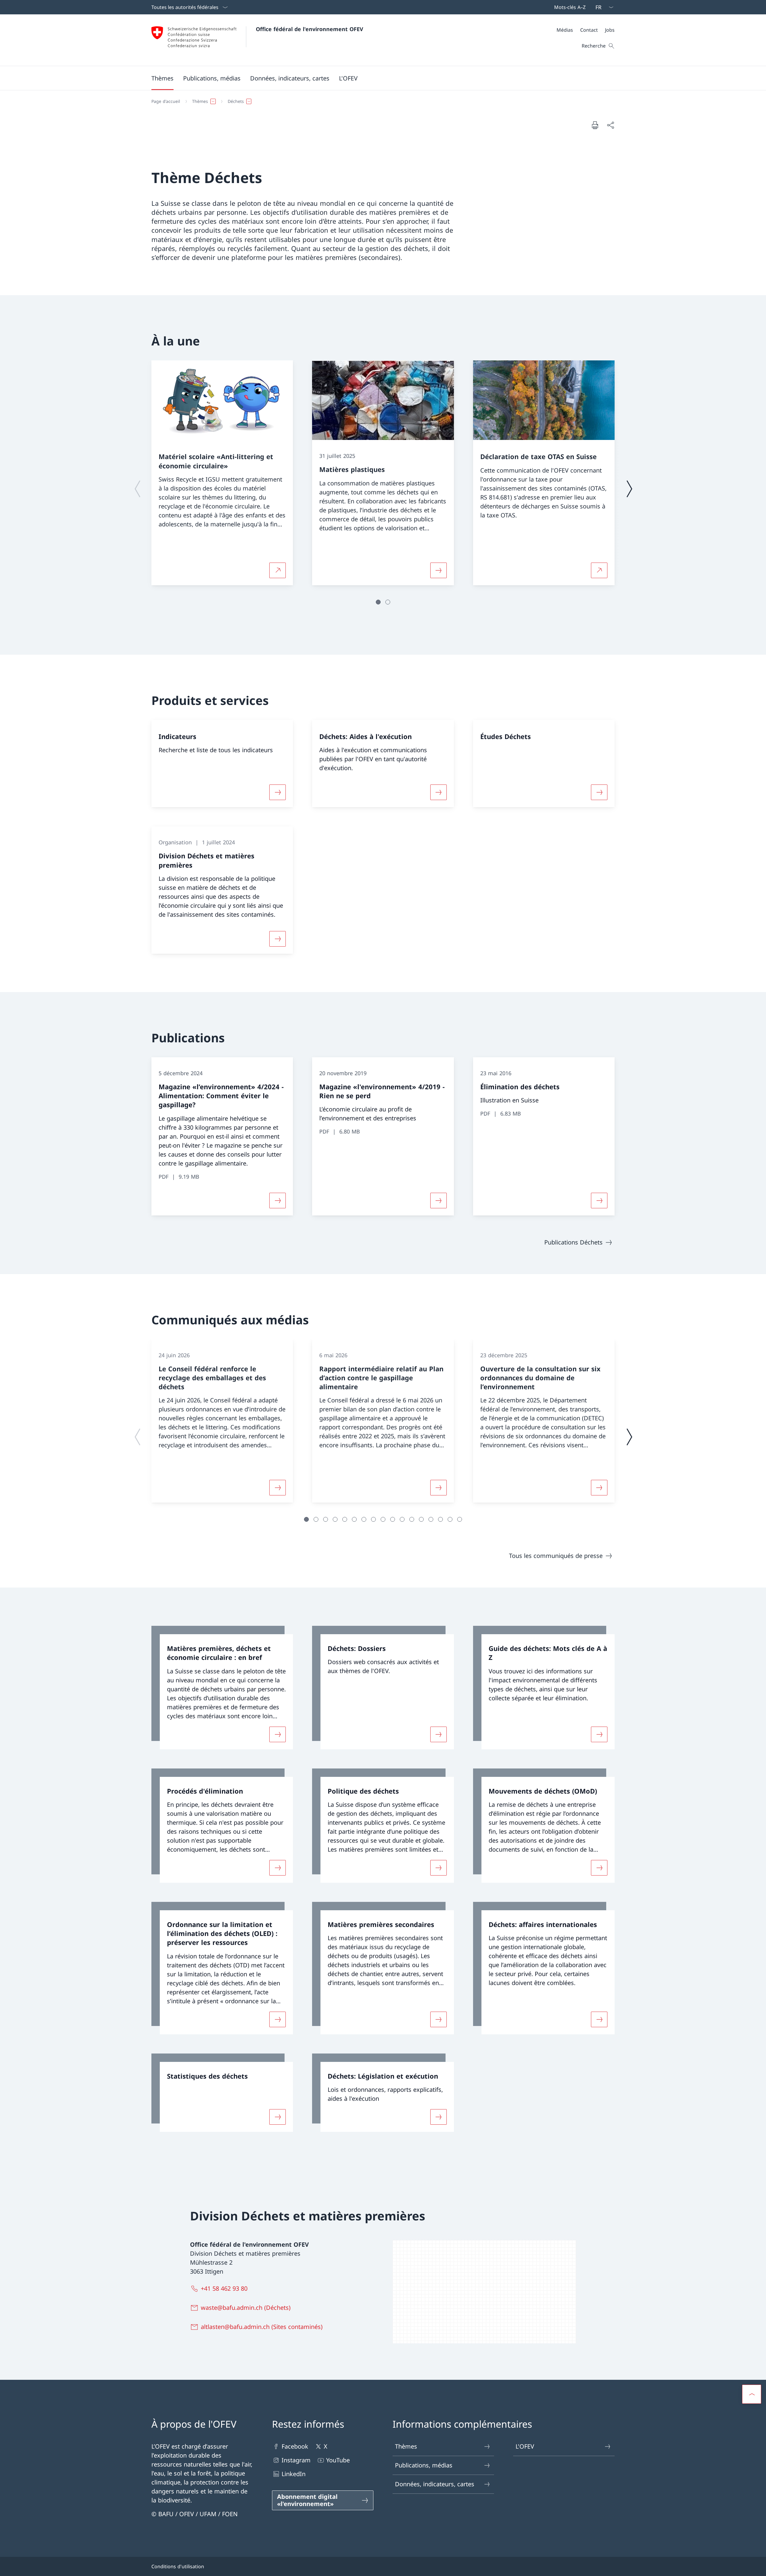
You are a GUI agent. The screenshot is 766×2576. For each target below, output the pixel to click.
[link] (222, 1688)
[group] (222, 473)
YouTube (338, 2460)
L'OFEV (525, 2446)
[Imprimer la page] (595, 125)
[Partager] (610, 125)
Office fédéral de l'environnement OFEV (310, 29)
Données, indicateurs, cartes (435, 2484)
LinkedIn (294, 2474)
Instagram (296, 2460)
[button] (162, 78)
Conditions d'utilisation (178, 2566)
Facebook (295, 2446)
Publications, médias (424, 2465)
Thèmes (406, 2446)
